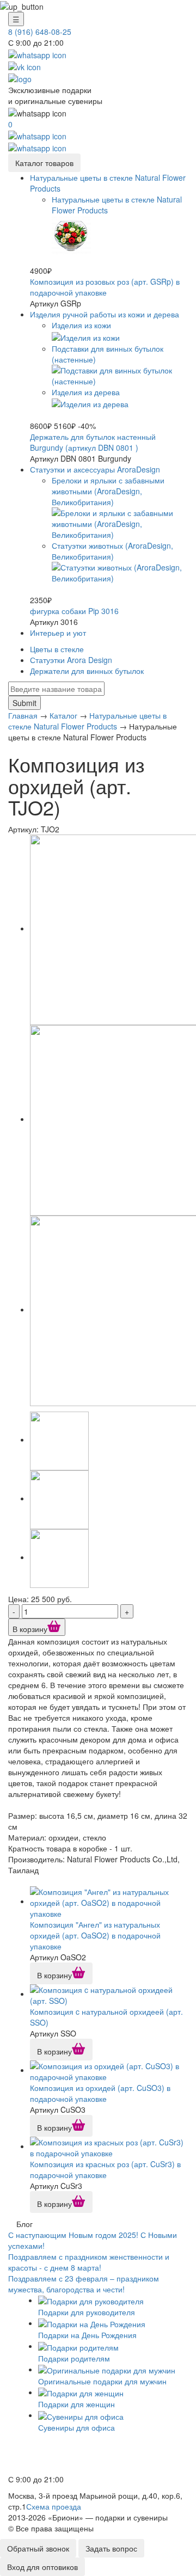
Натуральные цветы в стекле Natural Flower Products (87, 721)
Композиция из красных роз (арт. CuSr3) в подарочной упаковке (105, 2169)
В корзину (30, 1629)
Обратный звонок (38, 2548)
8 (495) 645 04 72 (42, 2455)
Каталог (63, 715)
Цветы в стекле (57, 649)
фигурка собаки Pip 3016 (74, 611)
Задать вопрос (111, 2548)
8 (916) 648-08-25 (40, 32)
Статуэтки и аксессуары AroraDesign (95, 469)
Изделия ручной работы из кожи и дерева (105, 314)
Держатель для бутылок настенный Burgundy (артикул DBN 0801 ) (93, 442)
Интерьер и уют (58, 633)
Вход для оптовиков (42, 2567)
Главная (23, 715)
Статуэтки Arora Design (71, 660)
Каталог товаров (44, 163)
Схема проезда (54, 2506)
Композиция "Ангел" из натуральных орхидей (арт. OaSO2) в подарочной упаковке (95, 1935)
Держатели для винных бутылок (87, 671)
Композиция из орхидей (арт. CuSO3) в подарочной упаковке (100, 2093)
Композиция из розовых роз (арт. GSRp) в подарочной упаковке (105, 287)
